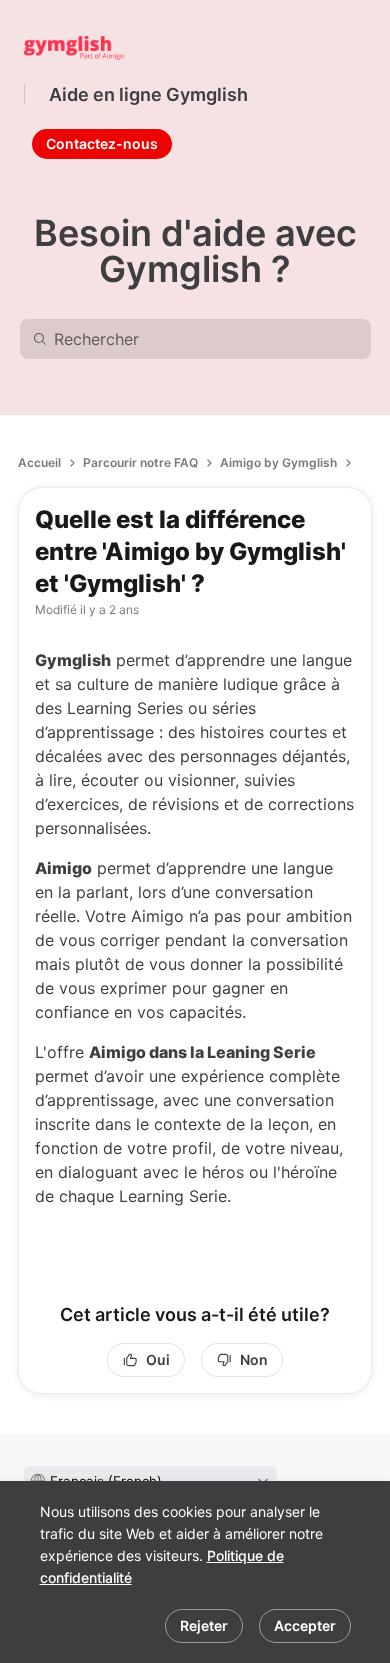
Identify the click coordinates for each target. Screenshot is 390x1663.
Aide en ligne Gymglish (148, 94)
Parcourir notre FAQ (140, 462)
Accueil (39, 462)
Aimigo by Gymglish (278, 462)
